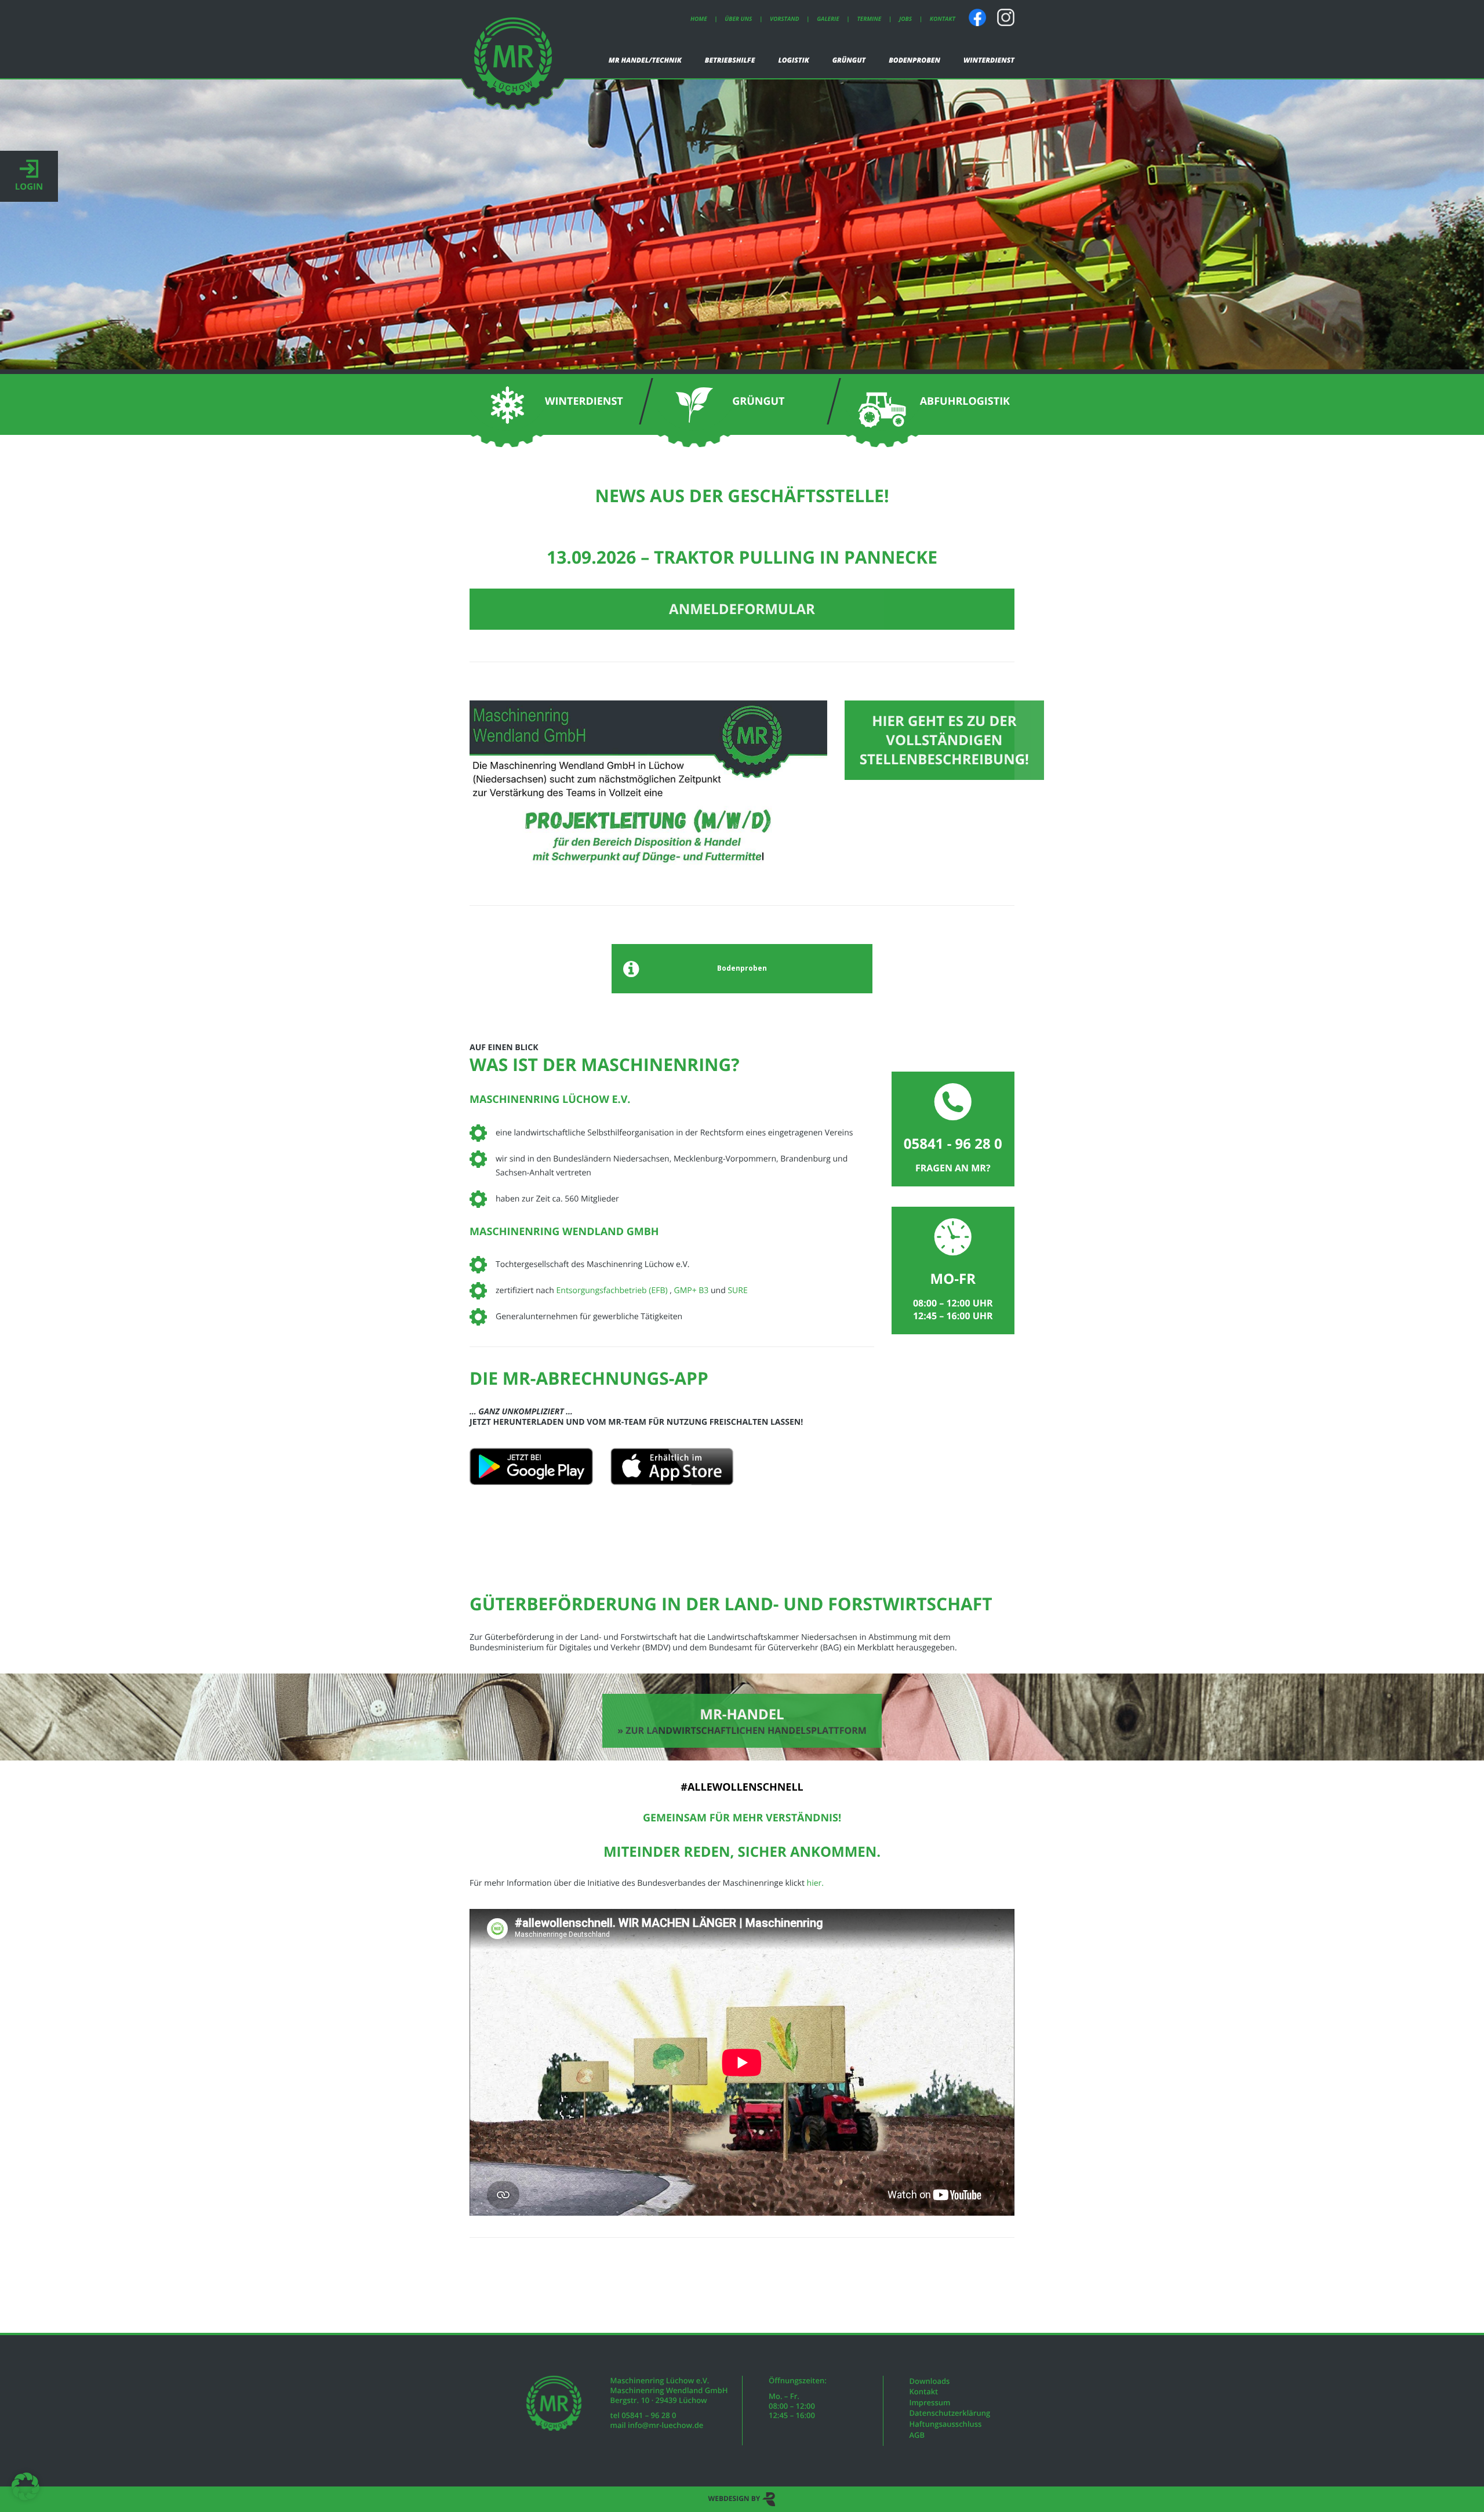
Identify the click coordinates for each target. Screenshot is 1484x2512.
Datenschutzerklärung (950, 2413)
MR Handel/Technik (645, 60)
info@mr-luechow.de (665, 2425)
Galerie (828, 19)
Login (29, 187)
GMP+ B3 (691, 1291)
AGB (917, 2435)
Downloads (930, 2381)
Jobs (905, 19)
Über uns (738, 19)
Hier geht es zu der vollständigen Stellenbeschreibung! (944, 740)
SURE (737, 1291)
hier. (815, 1883)
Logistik (793, 60)
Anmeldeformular (742, 609)
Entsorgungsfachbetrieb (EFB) (613, 1291)
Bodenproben (914, 60)
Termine (869, 19)
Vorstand (785, 19)
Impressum (930, 2402)
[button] (26, 2486)
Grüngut (849, 60)
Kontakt (943, 19)
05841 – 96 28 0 (649, 2415)
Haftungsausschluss (946, 2424)
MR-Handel (742, 1721)
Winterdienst (989, 60)
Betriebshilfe (730, 60)
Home (699, 19)
